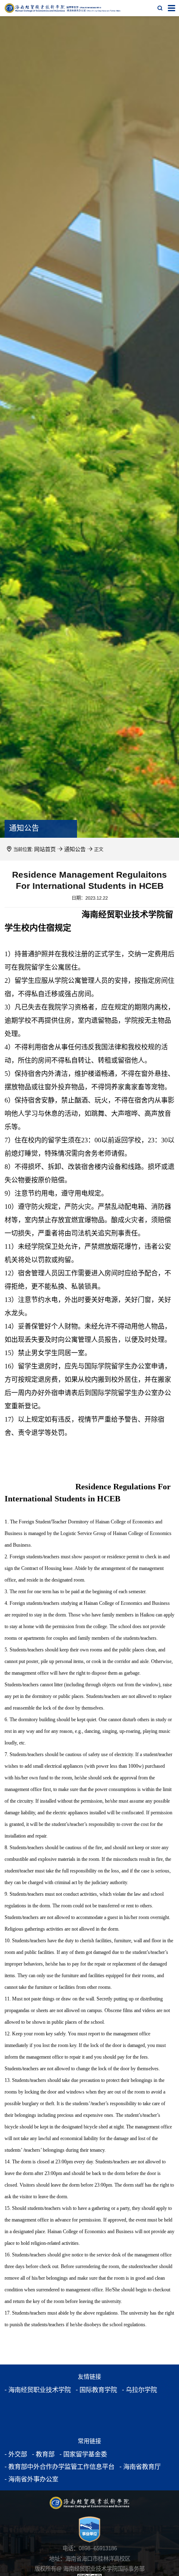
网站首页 (43, 849)
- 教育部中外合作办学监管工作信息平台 (52, 2467)
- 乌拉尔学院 (123, 2390)
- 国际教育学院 (85, 2390)
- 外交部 (14, 2454)
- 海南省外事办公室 (28, 2479)
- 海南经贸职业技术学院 (33, 2390)
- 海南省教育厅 (123, 2467)
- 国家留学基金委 (74, 2454)
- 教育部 (39, 2454)
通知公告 (70, 849)
